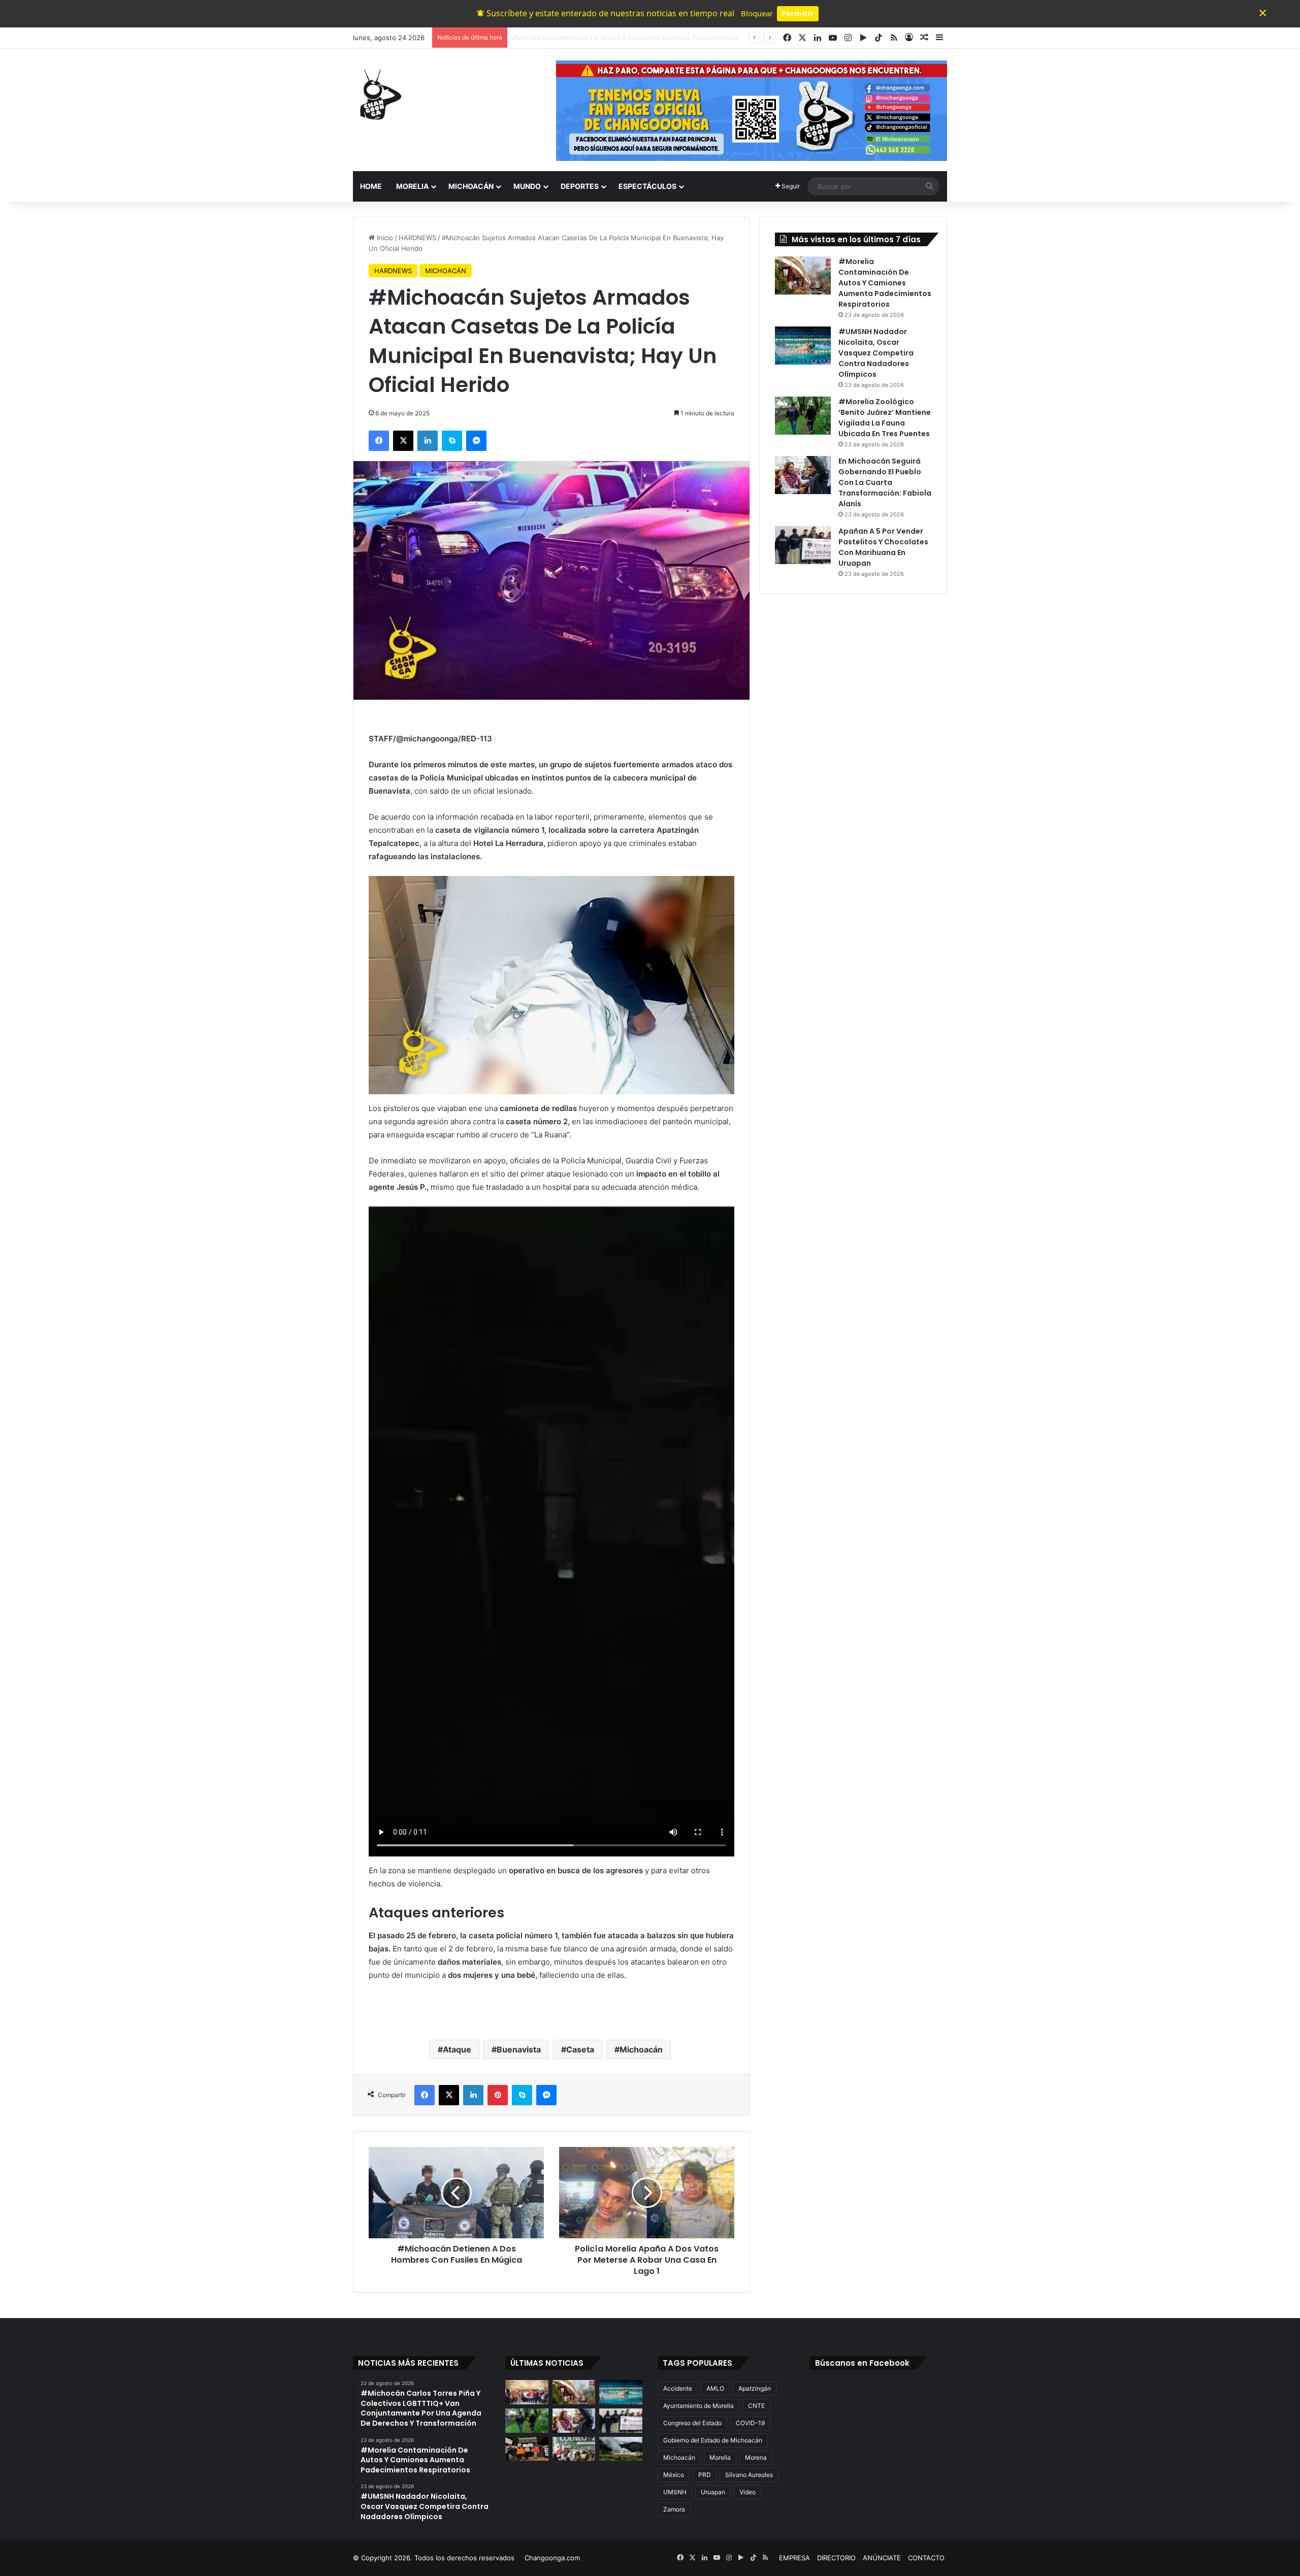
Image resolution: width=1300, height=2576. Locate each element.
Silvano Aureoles (749, 2475)
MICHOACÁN (471, 186)
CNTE (756, 2406)
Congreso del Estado (692, 2423)
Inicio (384, 238)
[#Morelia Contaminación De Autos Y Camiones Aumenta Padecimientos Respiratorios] (803, 275)
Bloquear (757, 13)
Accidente (678, 2388)
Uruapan (713, 2492)
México (674, 2475)
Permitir (798, 13)
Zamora (674, 2509)
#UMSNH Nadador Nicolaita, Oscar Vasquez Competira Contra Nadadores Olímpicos (645, 38)
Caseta (580, 2049)
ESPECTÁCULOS (647, 186)
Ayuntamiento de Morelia (698, 2406)
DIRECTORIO (836, 2558)
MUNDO (527, 186)
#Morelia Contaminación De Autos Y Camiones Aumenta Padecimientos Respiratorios (885, 283)
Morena (756, 2457)
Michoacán (641, 2049)
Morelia (720, 2457)
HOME (371, 186)
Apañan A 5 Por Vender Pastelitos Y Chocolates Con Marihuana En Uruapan (883, 547)
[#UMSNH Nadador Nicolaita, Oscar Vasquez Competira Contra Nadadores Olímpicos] (803, 346)
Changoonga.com (552, 2558)
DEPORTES (580, 186)
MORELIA (412, 186)
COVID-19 (750, 2423)
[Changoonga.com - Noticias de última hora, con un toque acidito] (378, 94)
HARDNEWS (417, 238)
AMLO (715, 2388)
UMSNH (675, 2492)
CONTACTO (926, 2558)
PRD (705, 2475)
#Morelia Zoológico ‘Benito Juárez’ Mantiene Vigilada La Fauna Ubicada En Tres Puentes (885, 418)
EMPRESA (794, 2558)
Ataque (457, 2049)
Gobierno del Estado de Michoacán (713, 2440)
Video (747, 2492)
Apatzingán (755, 2388)
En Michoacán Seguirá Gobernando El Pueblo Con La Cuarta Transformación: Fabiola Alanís (885, 482)
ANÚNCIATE (882, 2558)
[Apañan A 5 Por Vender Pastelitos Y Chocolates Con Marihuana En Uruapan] (803, 545)
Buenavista (519, 2049)
